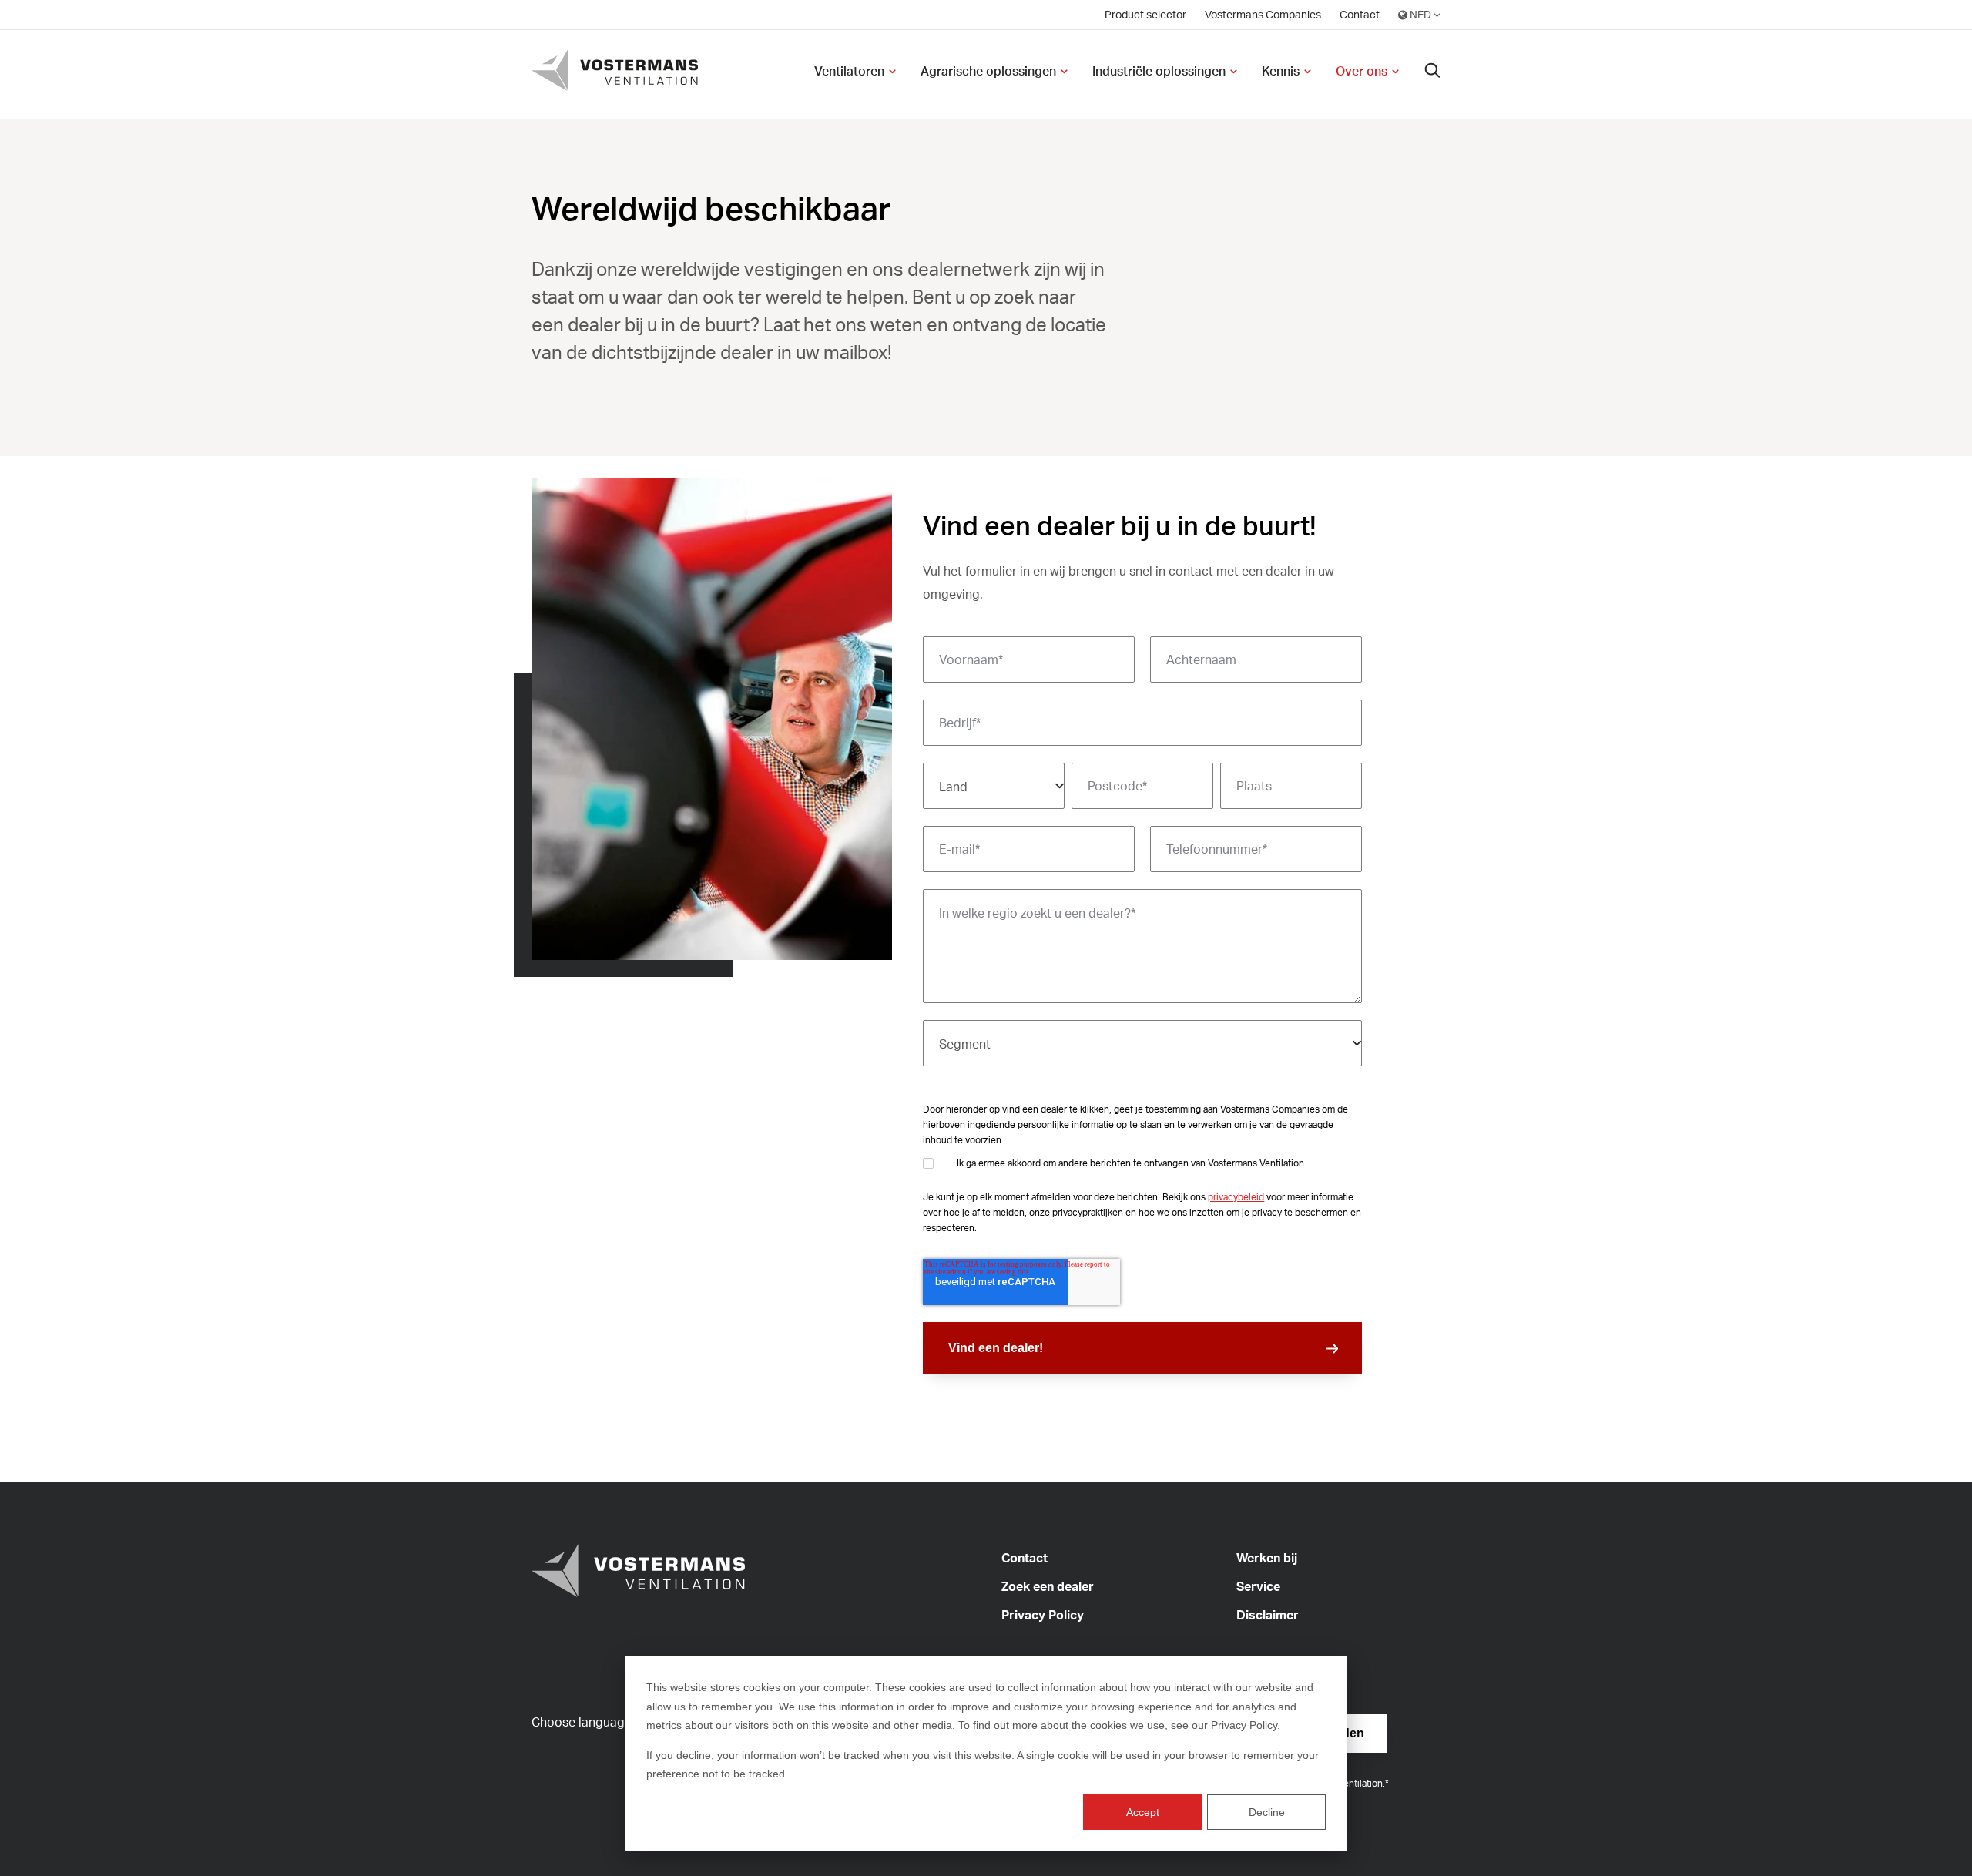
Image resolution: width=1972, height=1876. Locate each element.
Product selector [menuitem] (1145, 14)
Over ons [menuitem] (1362, 71)
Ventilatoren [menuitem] (849, 71)
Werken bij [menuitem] (1267, 1558)
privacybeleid (1236, 1197)
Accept (1143, 1812)
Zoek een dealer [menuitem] (1048, 1586)
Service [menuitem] (1258, 1586)
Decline (1267, 1812)
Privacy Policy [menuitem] (1043, 1615)
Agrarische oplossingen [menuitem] (988, 71)
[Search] (1433, 71)
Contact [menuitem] (1360, 14)
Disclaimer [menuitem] (1268, 1615)
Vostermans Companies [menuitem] (1263, 14)
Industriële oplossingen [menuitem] (1159, 71)
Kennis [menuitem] (1281, 71)
